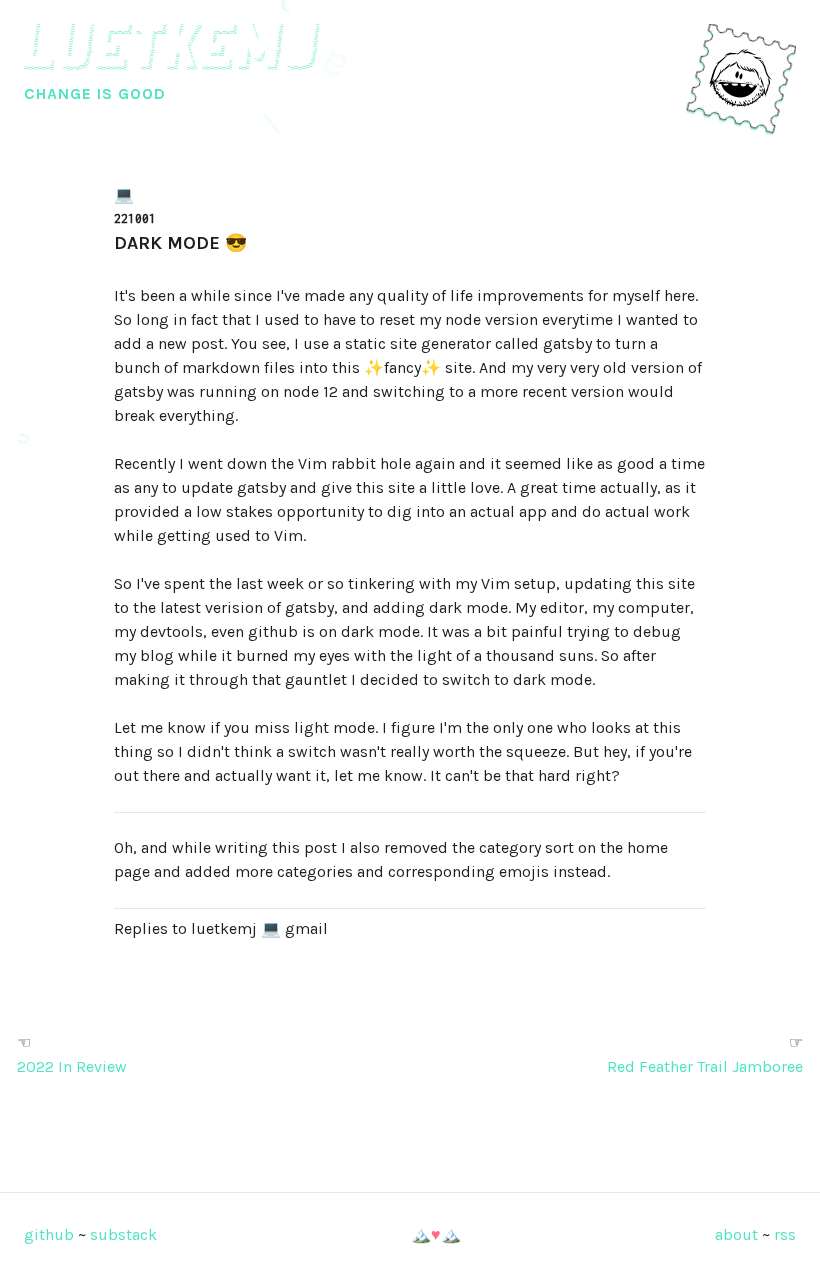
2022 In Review (72, 1066)
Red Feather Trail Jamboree (705, 1066)
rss (785, 1234)
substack (123, 1234)
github (49, 1234)
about (736, 1234)
